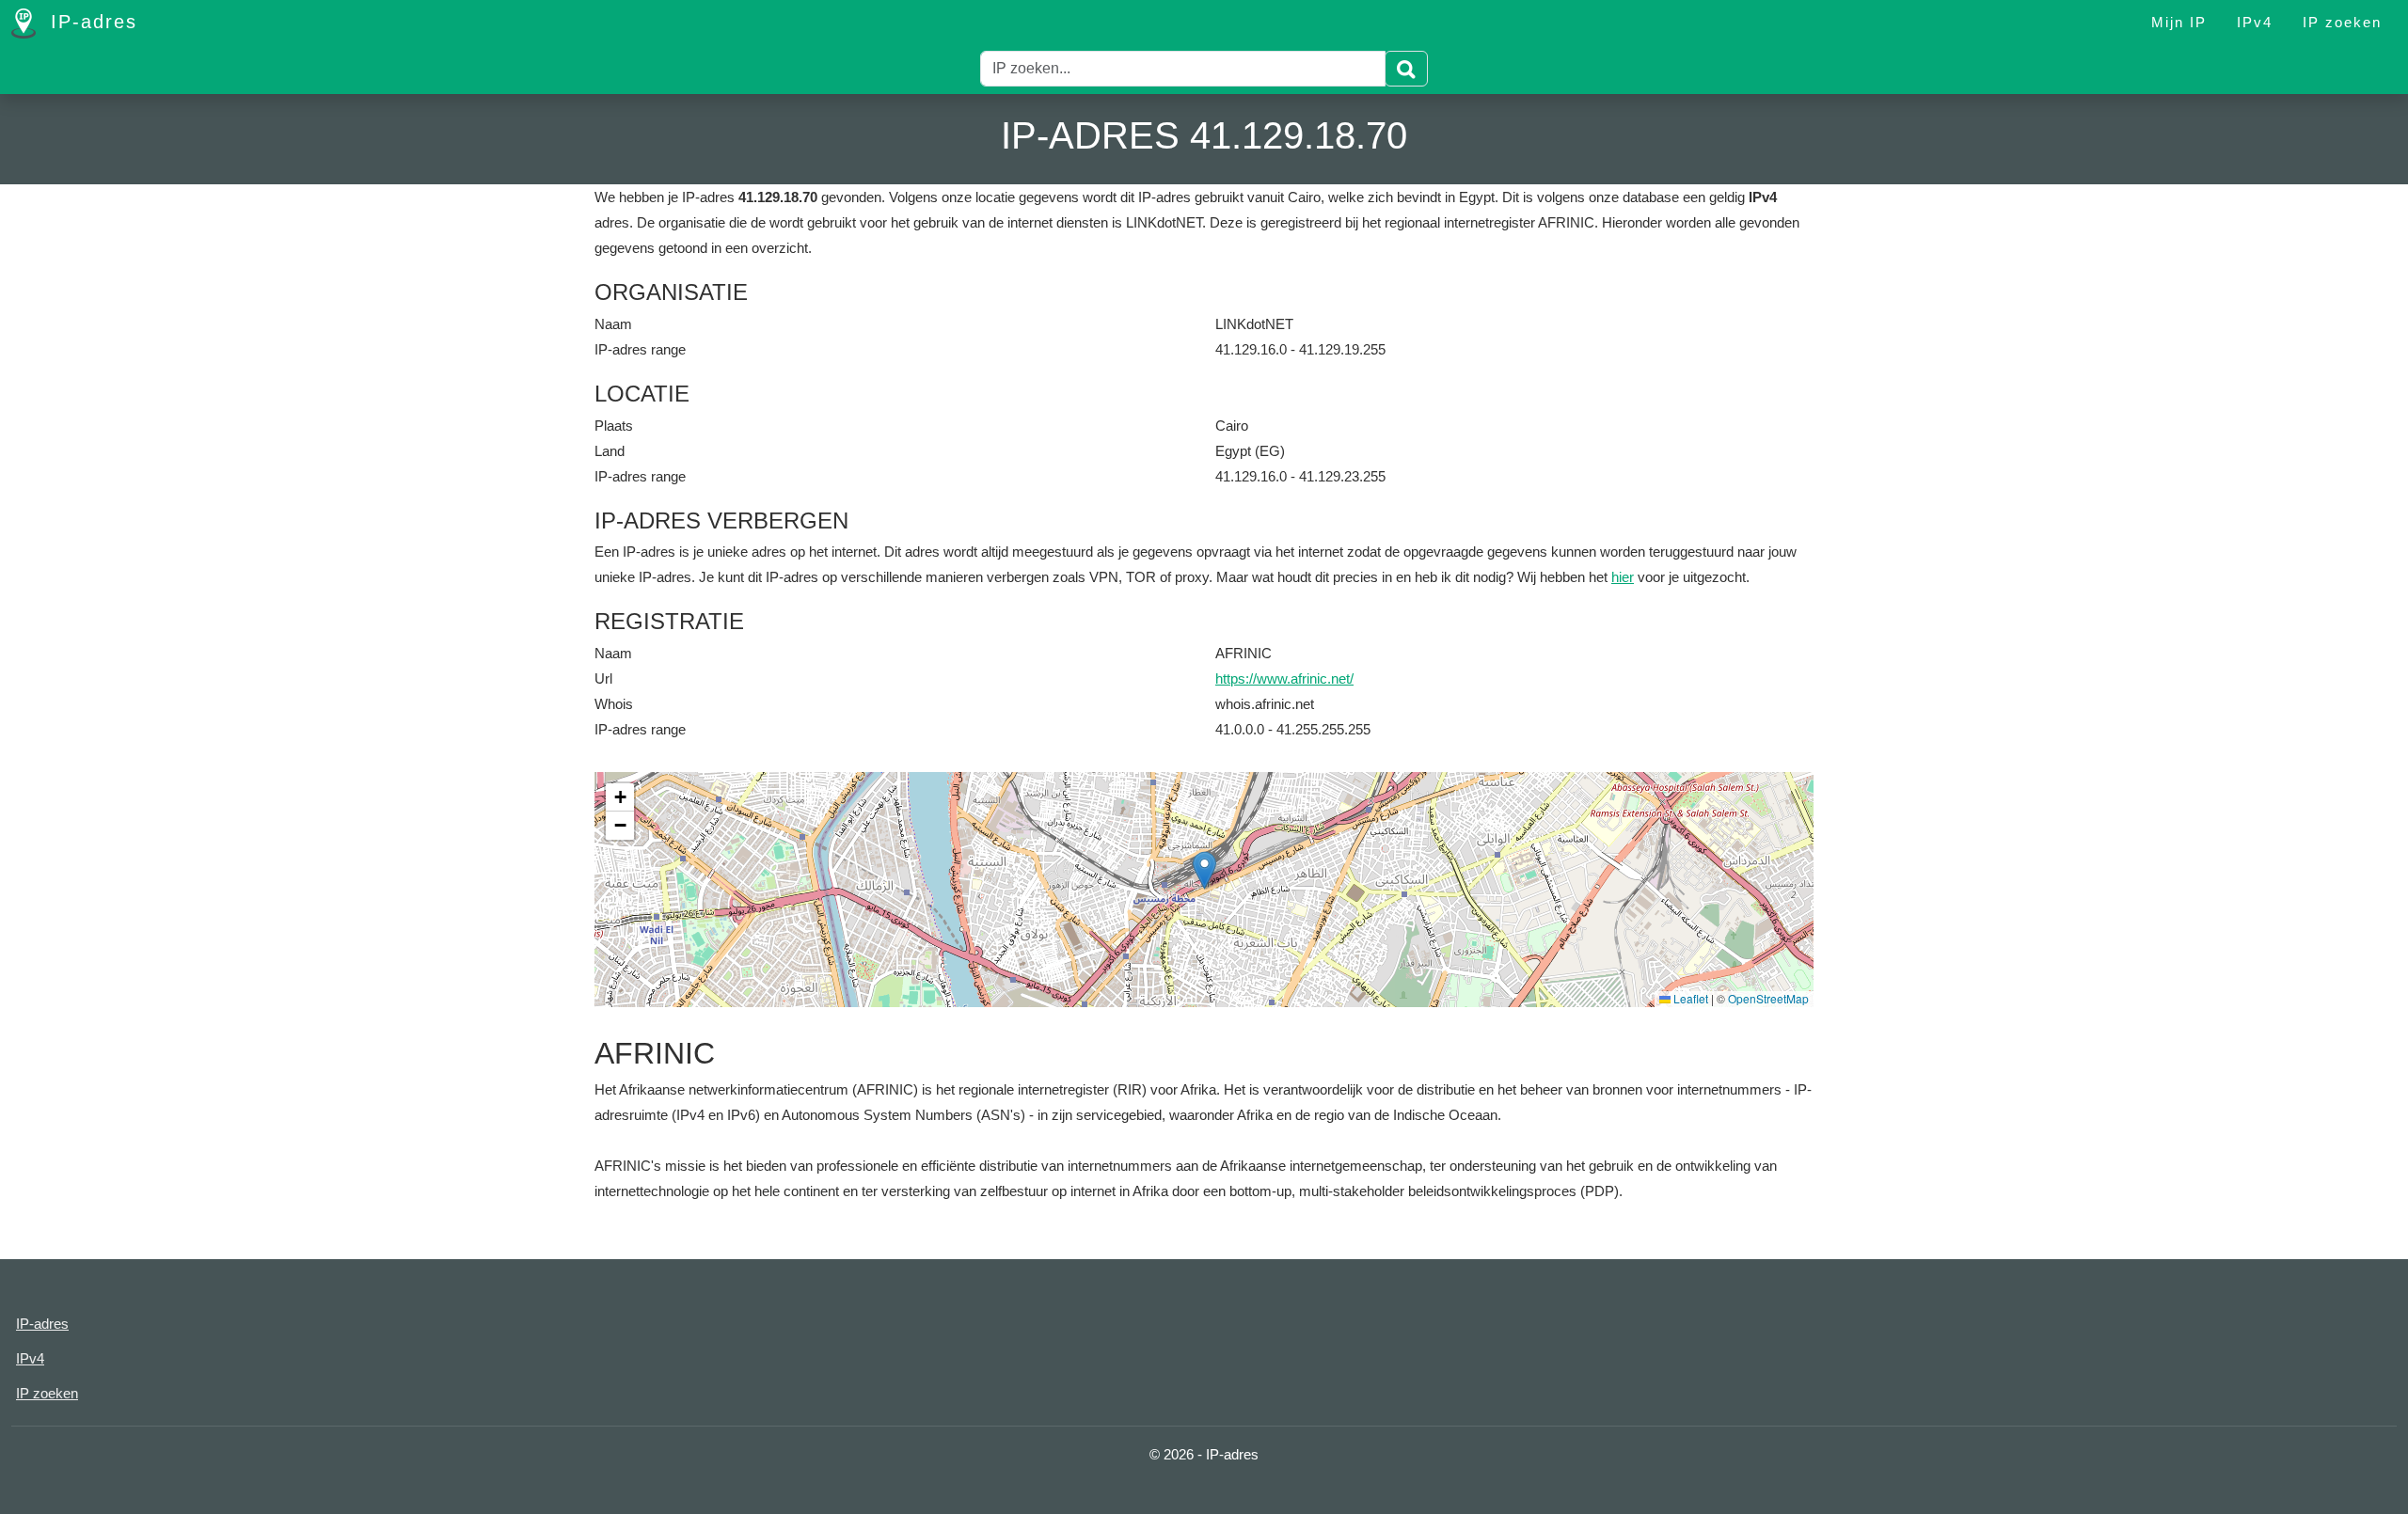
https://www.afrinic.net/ (1284, 678)
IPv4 (2255, 22)
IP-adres (90, 22)
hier (1623, 577)
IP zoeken (2342, 22)
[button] (1204, 870)
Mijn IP (2179, 22)
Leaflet (1689, 998)
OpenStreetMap (1768, 998)
